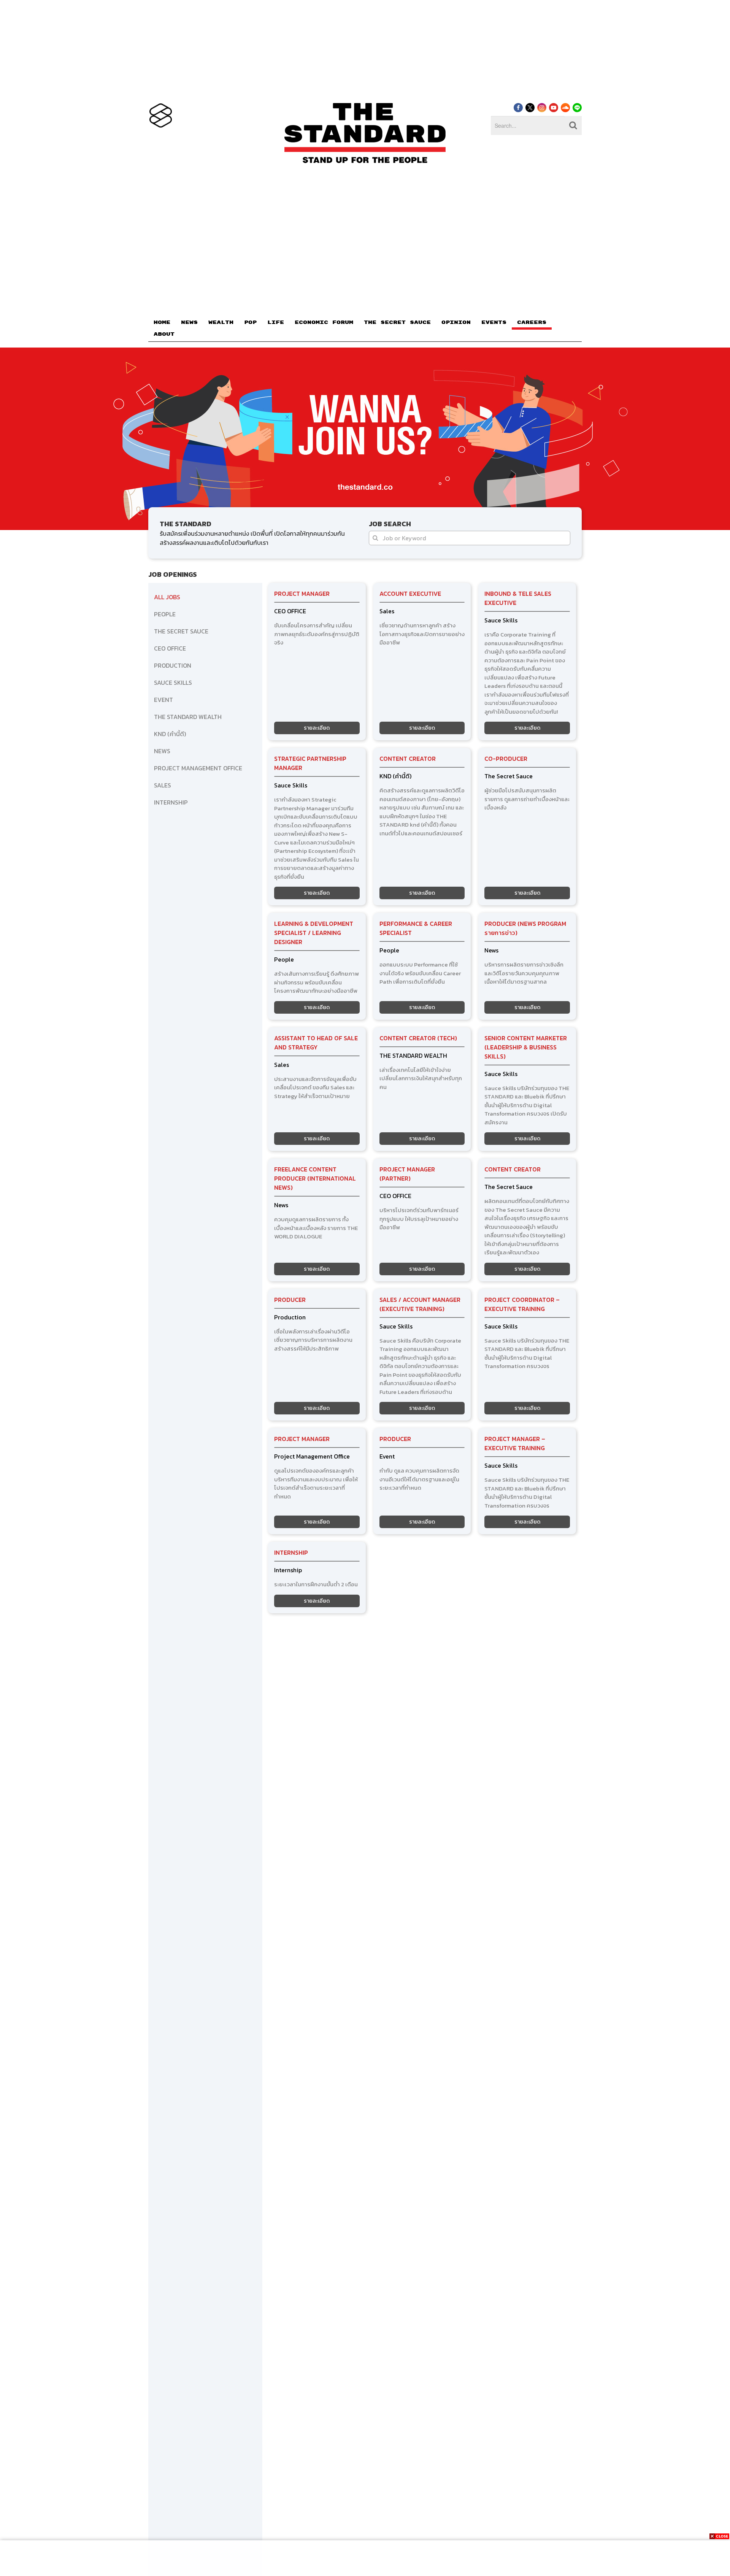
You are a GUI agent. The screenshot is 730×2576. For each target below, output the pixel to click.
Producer (290, 1300)
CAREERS (532, 322)
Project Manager (302, 594)
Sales (387, 611)
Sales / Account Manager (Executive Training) (420, 1304)
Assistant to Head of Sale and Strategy (316, 1043)
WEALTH (221, 322)
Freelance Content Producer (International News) (315, 1178)
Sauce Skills (501, 620)
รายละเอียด (317, 728)
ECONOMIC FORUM (324, 322)
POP (250, 322)
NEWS (189, 322)
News (491, 950)
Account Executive (410, 594)
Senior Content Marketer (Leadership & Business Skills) (526, 1047)
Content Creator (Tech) (418, 1038)
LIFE (276, 322)
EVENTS (494, 322)
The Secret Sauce (509, 776)
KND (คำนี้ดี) (395, 776)
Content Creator (408, 759)
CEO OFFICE (290, 611)
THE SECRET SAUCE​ (397, 322)
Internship (291, 1552)
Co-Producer (506, 759)
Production (290, 1317)
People (284, 959)
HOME (162, 322)
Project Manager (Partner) (407, 1174)
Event (387, 1456)
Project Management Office (312, 1456)
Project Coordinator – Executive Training (522, 1304)
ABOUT (164, 334)
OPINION (456, 322)
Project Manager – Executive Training (515, 1443)
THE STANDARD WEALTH (413, 1055)
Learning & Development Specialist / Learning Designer (314, 933)
